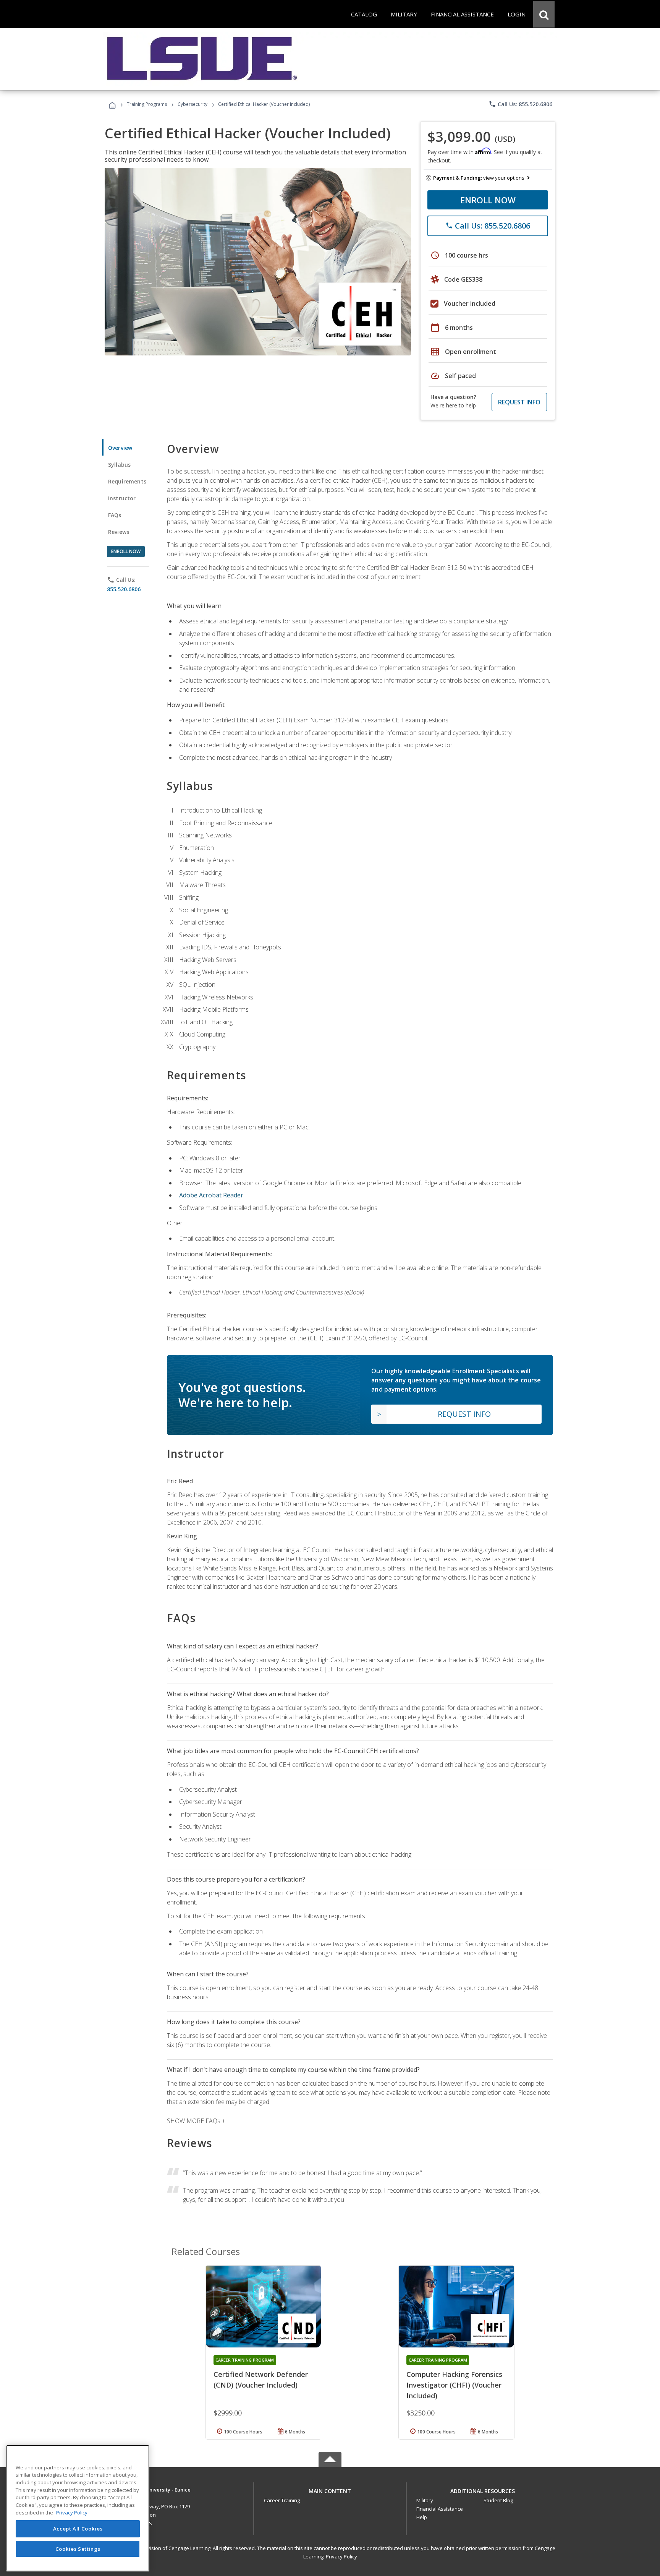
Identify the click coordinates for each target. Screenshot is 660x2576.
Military (425, 2500)
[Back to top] (330, 2489)
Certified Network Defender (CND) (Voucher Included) (261, 2380)
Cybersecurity (192, 104)
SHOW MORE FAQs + (196, 2121)
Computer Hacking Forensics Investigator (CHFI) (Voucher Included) (454, 2385)
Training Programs (147, 104)
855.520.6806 (124, 589)
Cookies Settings (78, 2548)
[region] (78, 2508)
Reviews (119, 532)
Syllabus (119, 465)
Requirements (127, 481)
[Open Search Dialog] (544, 14)
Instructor (122, 498)
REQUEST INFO (519, 402)
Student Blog (498, 2500)
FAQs (115, 515)
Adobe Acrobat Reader (211, 1195)
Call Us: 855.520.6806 (520, 104)
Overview (120, 448)
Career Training (282, 2500)
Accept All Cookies (78, 2529)
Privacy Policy (341, 2557)
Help (422, 2517)
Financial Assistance (440, 2509)
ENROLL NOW (488, 200)
